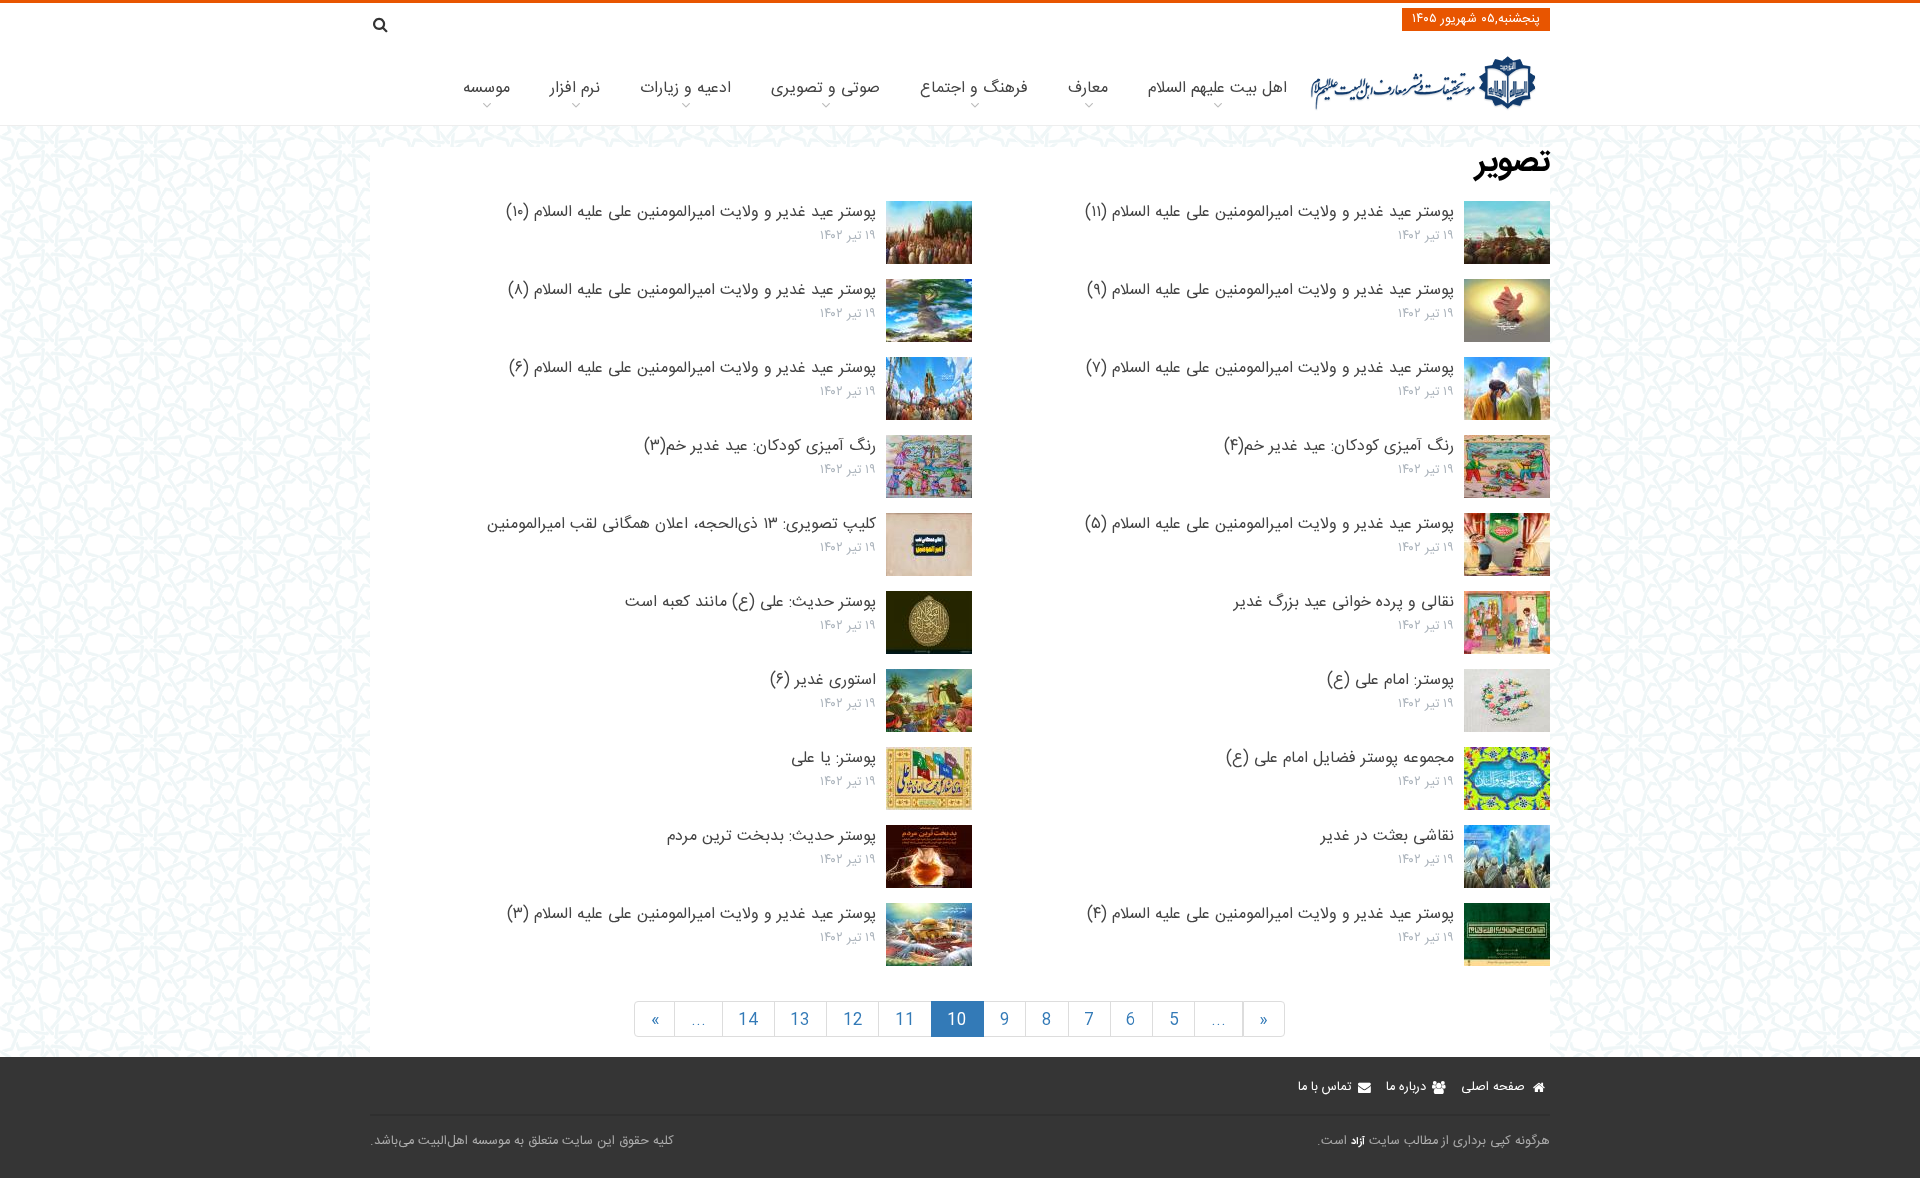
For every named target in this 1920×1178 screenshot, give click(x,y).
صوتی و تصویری (825, 88)
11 (905, 1020)
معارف (1088, 88)
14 (748, 1020)
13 (800, 1020)
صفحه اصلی (1493, 1087)
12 (853, 1020)
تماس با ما (1324, 1087)
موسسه (486, 88)
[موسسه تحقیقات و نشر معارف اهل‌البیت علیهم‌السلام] (1423, 107)
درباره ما (1406, 1087)
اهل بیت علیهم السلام (1217, 88)
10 (957, 1020)
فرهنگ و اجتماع (974, 88)
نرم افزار (575, 88)
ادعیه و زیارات (685, 88)
